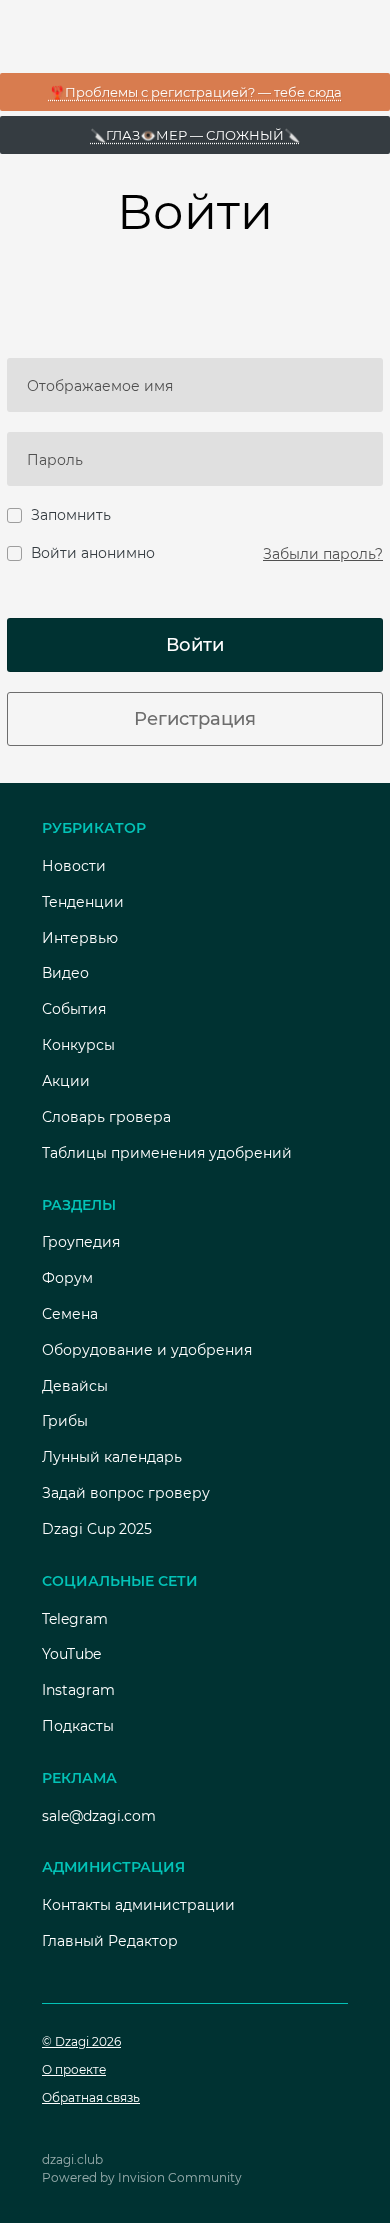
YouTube (71, 1654)
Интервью (80, 938)
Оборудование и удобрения (147, 1350)
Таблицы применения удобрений (167, 1153)
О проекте (74, 2069)
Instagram (78, 1690)
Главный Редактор (110, 1941)
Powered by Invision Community (142, 2177)
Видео (65, 973)
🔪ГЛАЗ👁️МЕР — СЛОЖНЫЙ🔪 (195, 135)
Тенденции (83, 902)
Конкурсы (78, 1045)
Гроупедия (81, 1242)
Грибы (65, 1421)
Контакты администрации (138, 1905)
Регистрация (195, 719)
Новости (74, 866)
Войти (195, 645)
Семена (70, 1314)
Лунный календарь (112, 1457)
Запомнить (71, 515)
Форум (67, 1278)
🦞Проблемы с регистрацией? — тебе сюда (195, 92)
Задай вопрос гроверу (126, 1493)
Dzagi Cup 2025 (97, 1529)
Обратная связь (91, 2097)
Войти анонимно (93, 553)
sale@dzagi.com (99, 1816)
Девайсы (75, 1386)
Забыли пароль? (323, 554)
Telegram (75, 1619)
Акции (66, 1081)
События (74, 1009)
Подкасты (78, 1726)
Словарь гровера (106, 1117)
